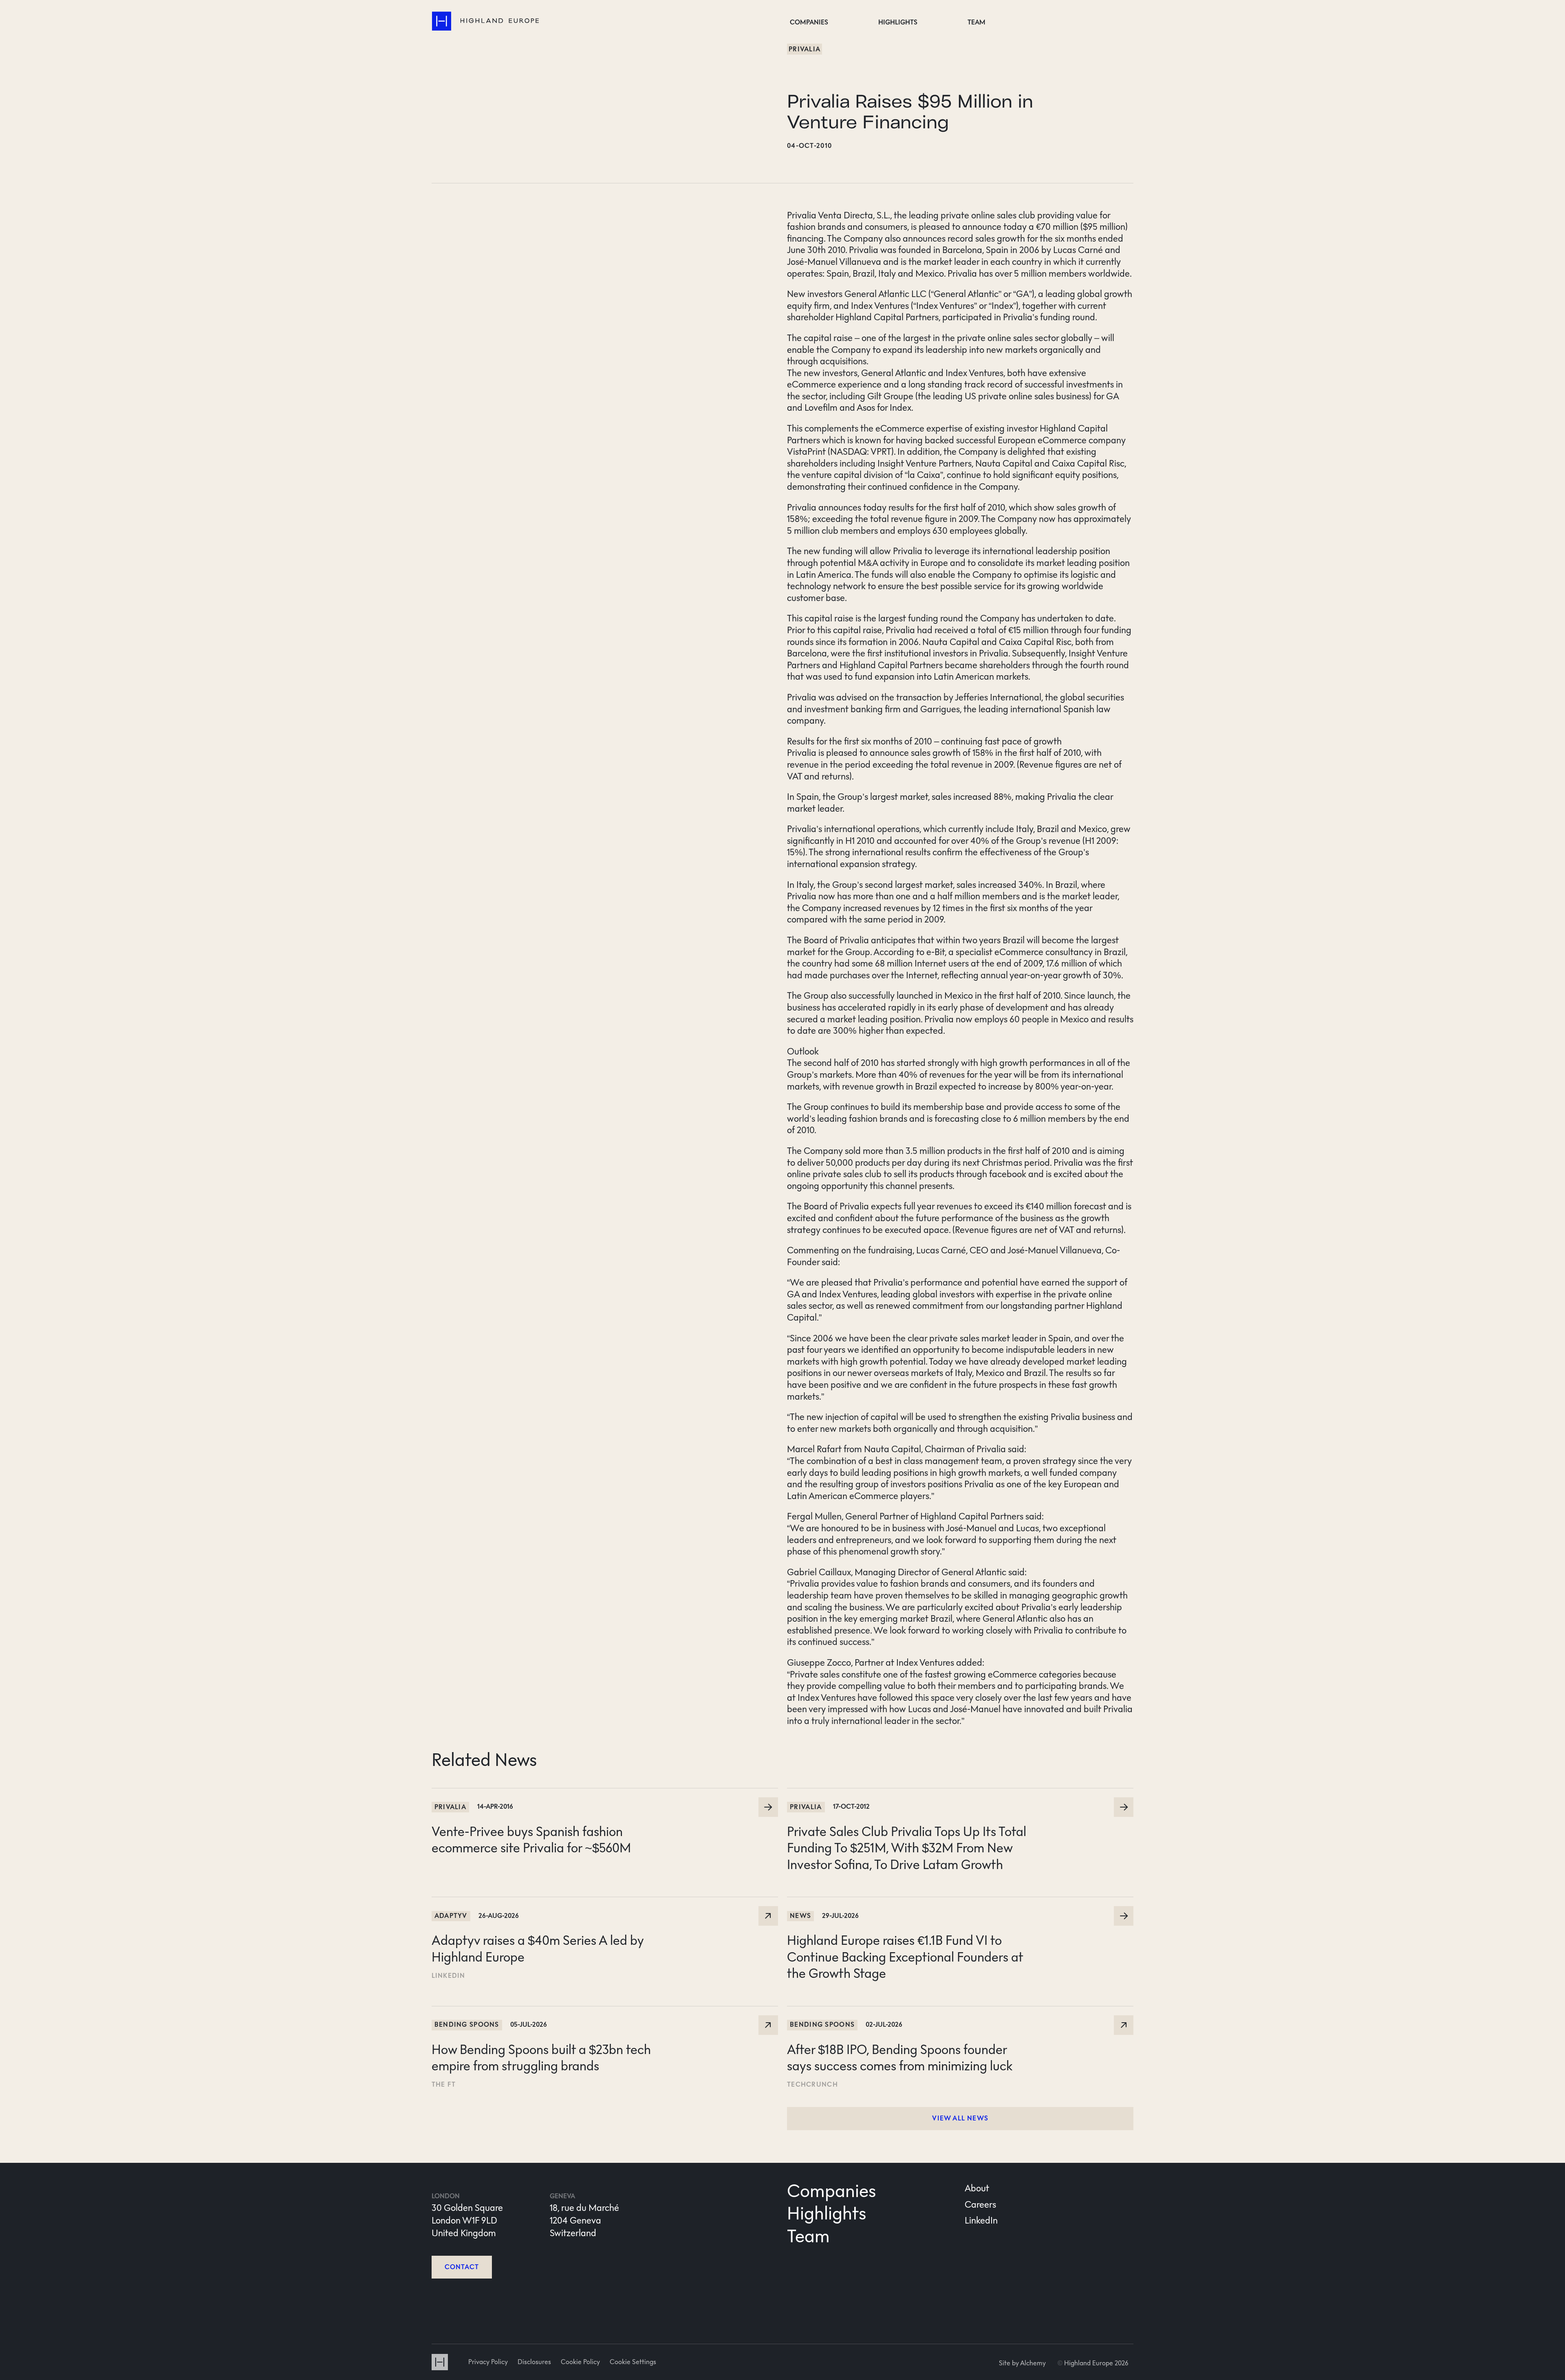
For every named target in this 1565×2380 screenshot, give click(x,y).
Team (976, 22)
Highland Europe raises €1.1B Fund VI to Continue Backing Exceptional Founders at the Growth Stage (956, 1909)
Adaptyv (451, 1916)
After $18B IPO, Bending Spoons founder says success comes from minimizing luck (946, 2012)
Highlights (898, 22)
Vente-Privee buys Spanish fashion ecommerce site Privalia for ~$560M (571, 1794)
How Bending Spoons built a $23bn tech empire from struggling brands (571, 2012)
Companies (809, 22)
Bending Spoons (467, 2024)
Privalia (805, 49)
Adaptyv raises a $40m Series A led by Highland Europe (541, 1903)
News (800, 1916)
